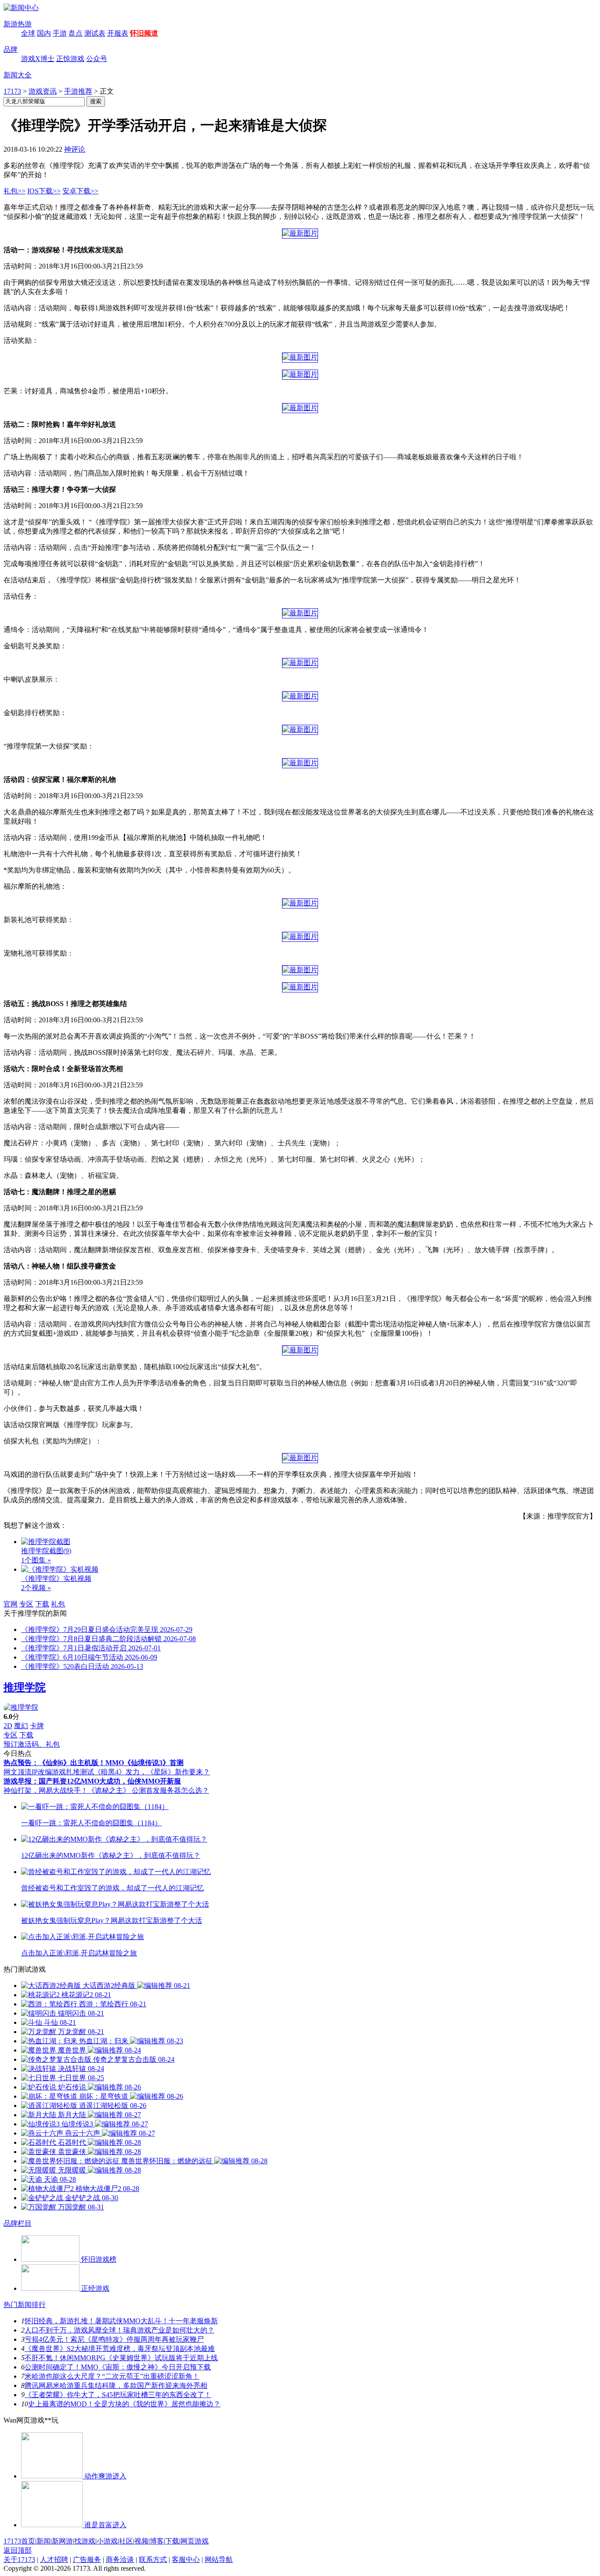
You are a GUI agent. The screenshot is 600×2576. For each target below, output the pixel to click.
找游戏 (85, 2541)
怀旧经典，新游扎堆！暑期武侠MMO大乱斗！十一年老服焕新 (121, 2321)
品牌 (11, 49)
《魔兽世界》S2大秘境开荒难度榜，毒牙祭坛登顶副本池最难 (120, 2349)
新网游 (62, 2541)
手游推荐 (78, 91)
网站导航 (219, 2560)
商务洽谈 (120, 2560)
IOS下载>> (44, 191)
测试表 (95, 33)
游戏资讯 (43, 91)
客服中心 (186, 2560)
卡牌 (37, 1726)
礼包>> (14, 191)
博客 (157, 2541)
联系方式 (153, 2560)
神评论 (75, 149)
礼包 (58, 1604)
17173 (12, 91)
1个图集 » (36, 1560)
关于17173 (19, 2560)
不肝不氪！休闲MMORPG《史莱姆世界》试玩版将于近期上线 (121, 2358)
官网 (11, 1604)
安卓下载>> (80, 191)
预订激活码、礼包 (32, 1744)
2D (8, 1726)
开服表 (118, 33)
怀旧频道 (144, 33)
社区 (126, 2541)
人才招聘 (54, 2560)
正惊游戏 (70, 59)
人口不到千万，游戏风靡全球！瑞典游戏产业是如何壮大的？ (119, 2330)
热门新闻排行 (25, 2305)
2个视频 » (36, 1588)
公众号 (97, 59)
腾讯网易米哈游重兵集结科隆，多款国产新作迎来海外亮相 (116, 2385)
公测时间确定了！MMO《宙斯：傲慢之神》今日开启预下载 (118, 2367)
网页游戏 (195, 2541)
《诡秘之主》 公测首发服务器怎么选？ (148, 1790)
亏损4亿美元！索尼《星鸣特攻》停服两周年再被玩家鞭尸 (114, 2339)
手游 (60, 33)
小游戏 (107, 2541)
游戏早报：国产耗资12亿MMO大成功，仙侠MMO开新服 (92, 1781)
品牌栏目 (18, 2223)
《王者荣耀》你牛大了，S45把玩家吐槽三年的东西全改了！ (118, 2395)
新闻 (43, 2541)
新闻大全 (18, 75)
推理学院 (25, 1687)
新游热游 (18, 24)
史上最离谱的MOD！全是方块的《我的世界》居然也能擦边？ (124, 2404)
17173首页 (19, 2541)
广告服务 (87, 2560)
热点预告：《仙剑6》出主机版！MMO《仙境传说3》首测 (94, 1763)
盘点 (76, 33)
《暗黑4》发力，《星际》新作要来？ (152, 1772)
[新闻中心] (21, 8)
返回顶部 (18, 2550)
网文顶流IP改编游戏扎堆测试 (49, 1772)
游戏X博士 (38, 59)
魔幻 (21, 1726)
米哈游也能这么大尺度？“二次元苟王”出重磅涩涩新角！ (112, 2376)
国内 (44, 33)
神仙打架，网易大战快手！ (46, 1790)
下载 (42, 1604)
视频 (141, 2541)
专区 (26, 1604)
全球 (28, 33)
